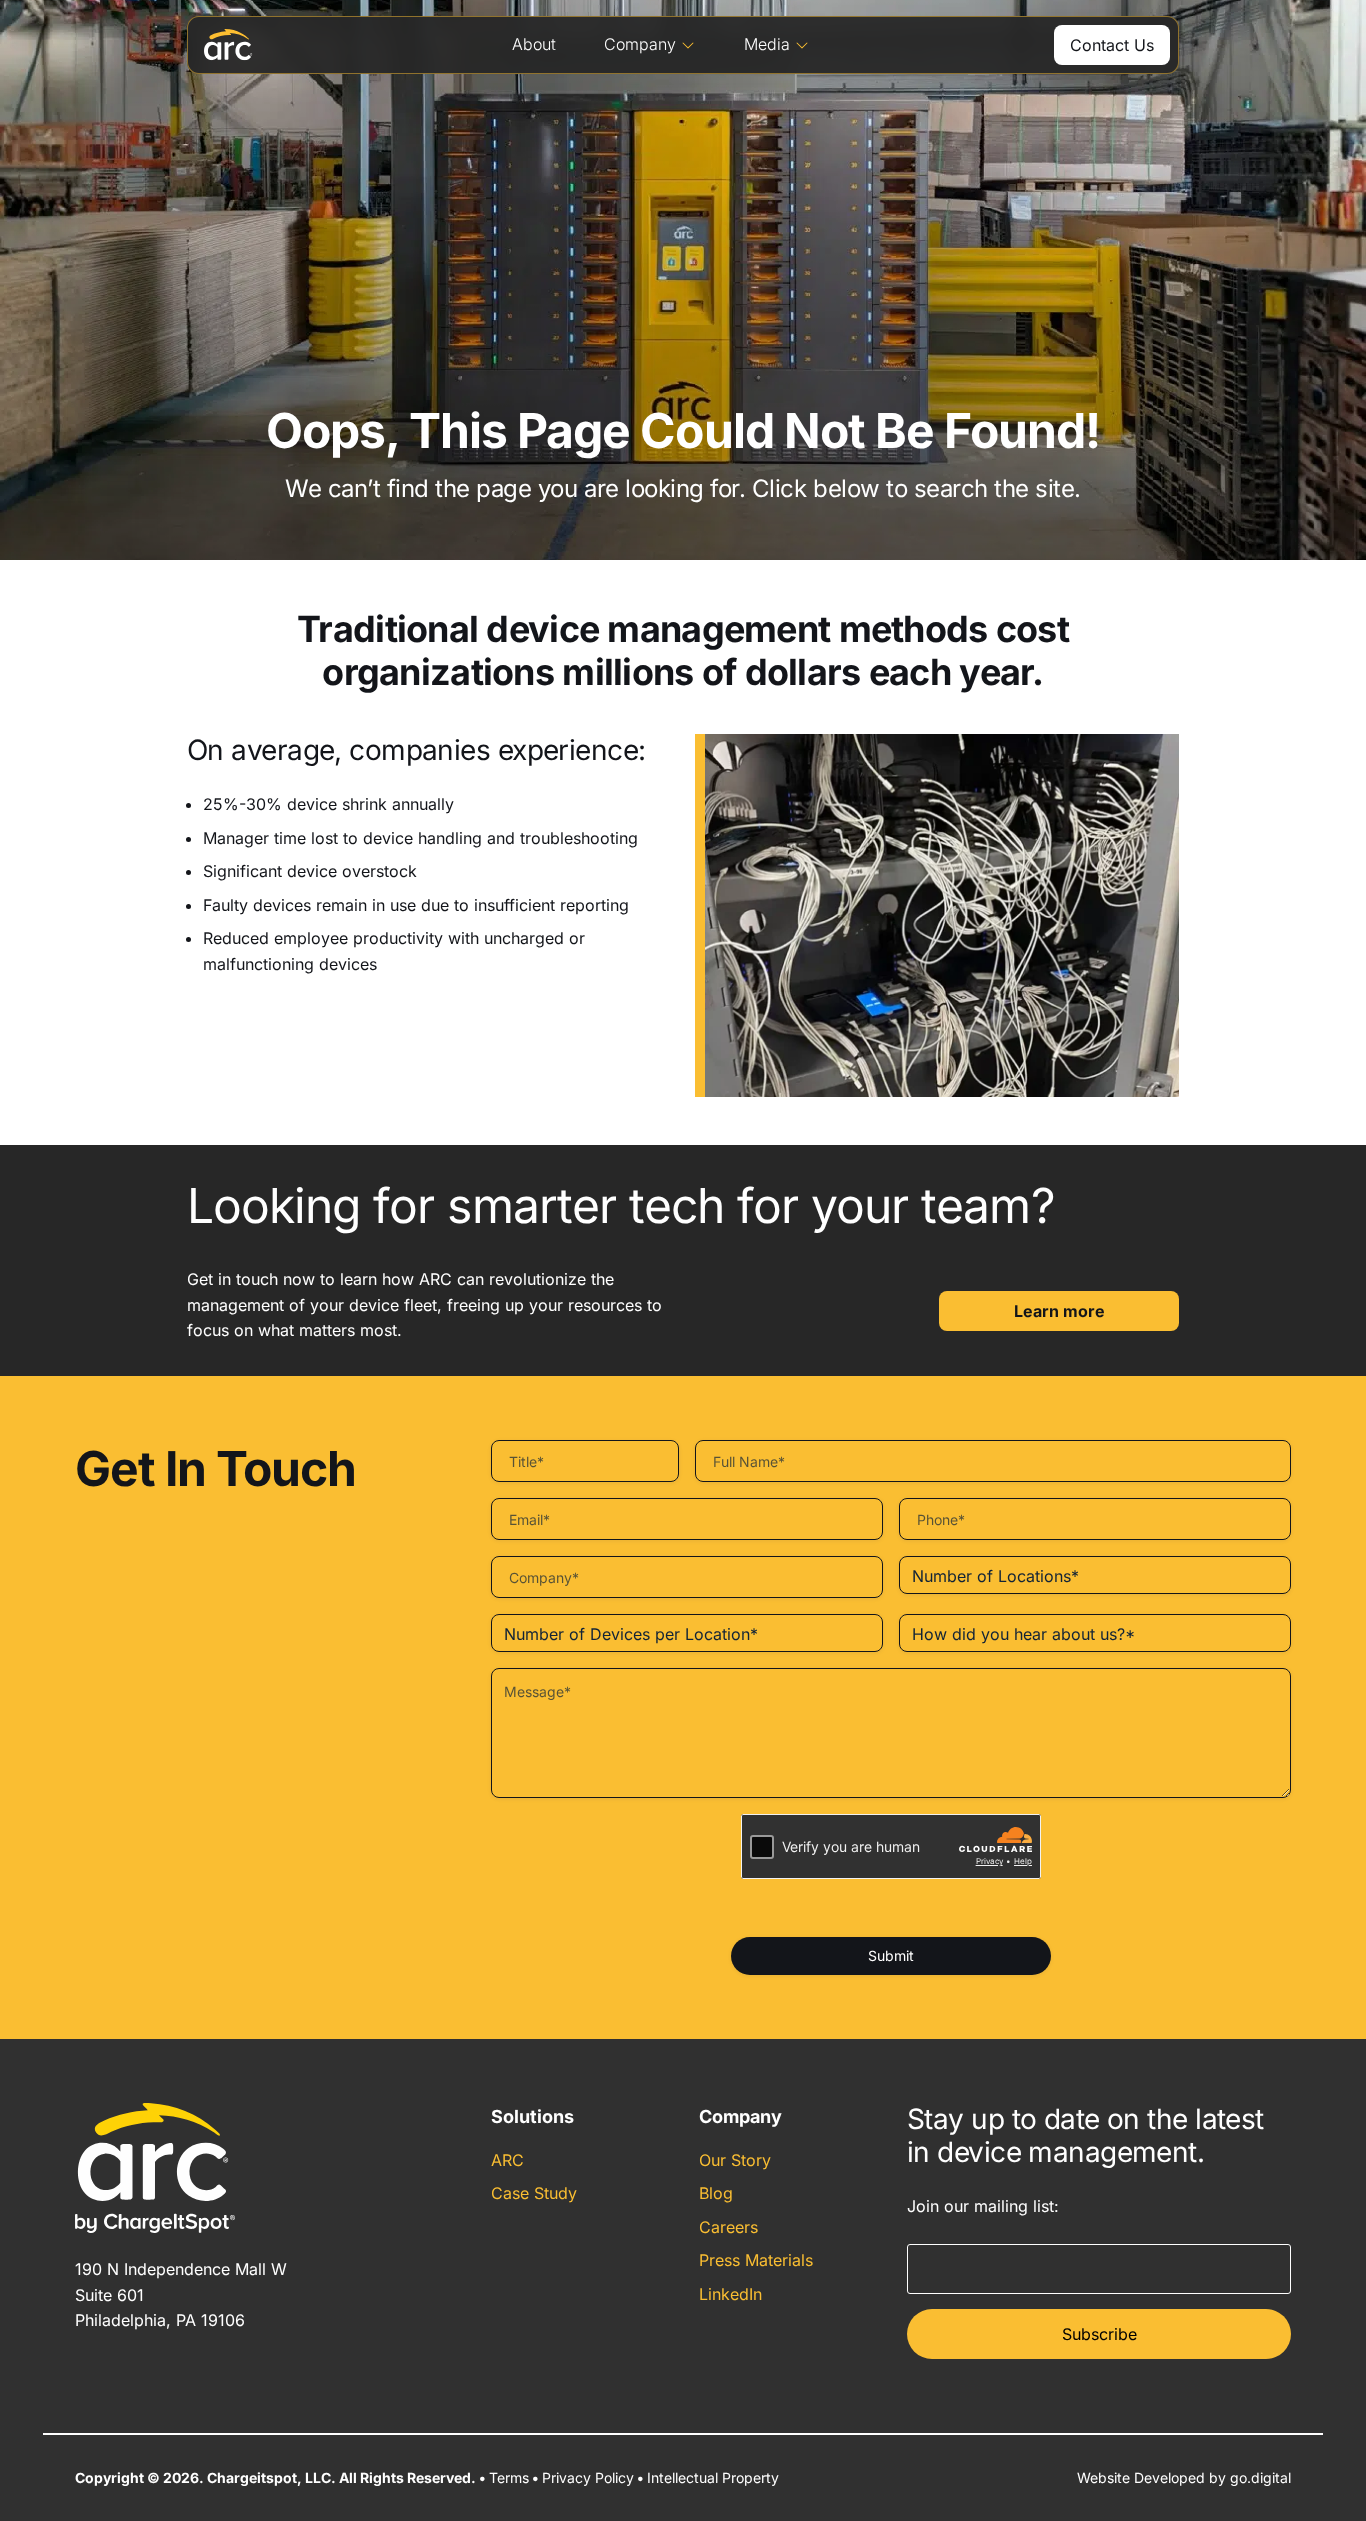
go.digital (1260, 2477)
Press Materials (756, 2260)
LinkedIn (730, 2294)
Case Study (534, 2193)
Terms (509, 2477)
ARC (507, 2160)
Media (767, 44)
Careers (728, 2227)
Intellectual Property (713, 2477)
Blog (716, 2193)
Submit (891, 1955)
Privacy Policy (588, 2477)
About (534, 44)
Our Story (735, 2160)
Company (640, 44)
